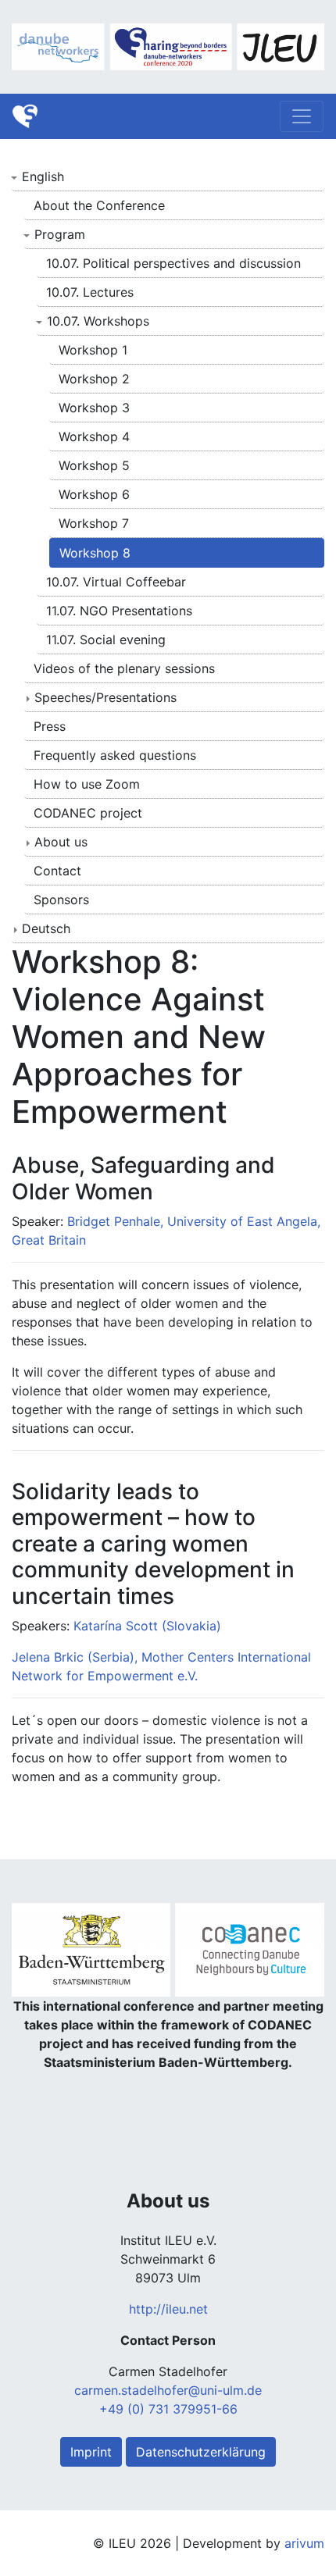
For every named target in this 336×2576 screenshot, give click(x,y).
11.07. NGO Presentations (119, 611)
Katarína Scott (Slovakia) (147, 1626)
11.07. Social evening (106, 640)
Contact (57, 871)
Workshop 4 (94, 436)
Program (60, 234)
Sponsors (61, 900)
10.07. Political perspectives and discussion (173, 263)
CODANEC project (88, 813)
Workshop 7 (94, 523)
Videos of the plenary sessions (124, 668)
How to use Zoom (87, 784)
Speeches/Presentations (105, 697)
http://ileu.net (168, 2309)
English (43, 176)
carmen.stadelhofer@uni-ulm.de (168, 2390)
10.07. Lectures (90, 292)
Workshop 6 (94, 494)
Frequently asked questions (115, 755)
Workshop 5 (94, 465)
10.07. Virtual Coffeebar (116, 582)
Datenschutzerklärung (201, 2452)
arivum (304, 2543)
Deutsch (46, 928)
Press (50, 726)
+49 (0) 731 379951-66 (168, 2409)
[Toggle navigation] (302, 116)
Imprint (91, 2452)
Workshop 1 (93, 350)
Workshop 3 (94, 408)
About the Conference (99, 205)
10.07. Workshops (98, 321)
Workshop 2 (94, 379)
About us (61, 842)
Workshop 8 (95, 553)
